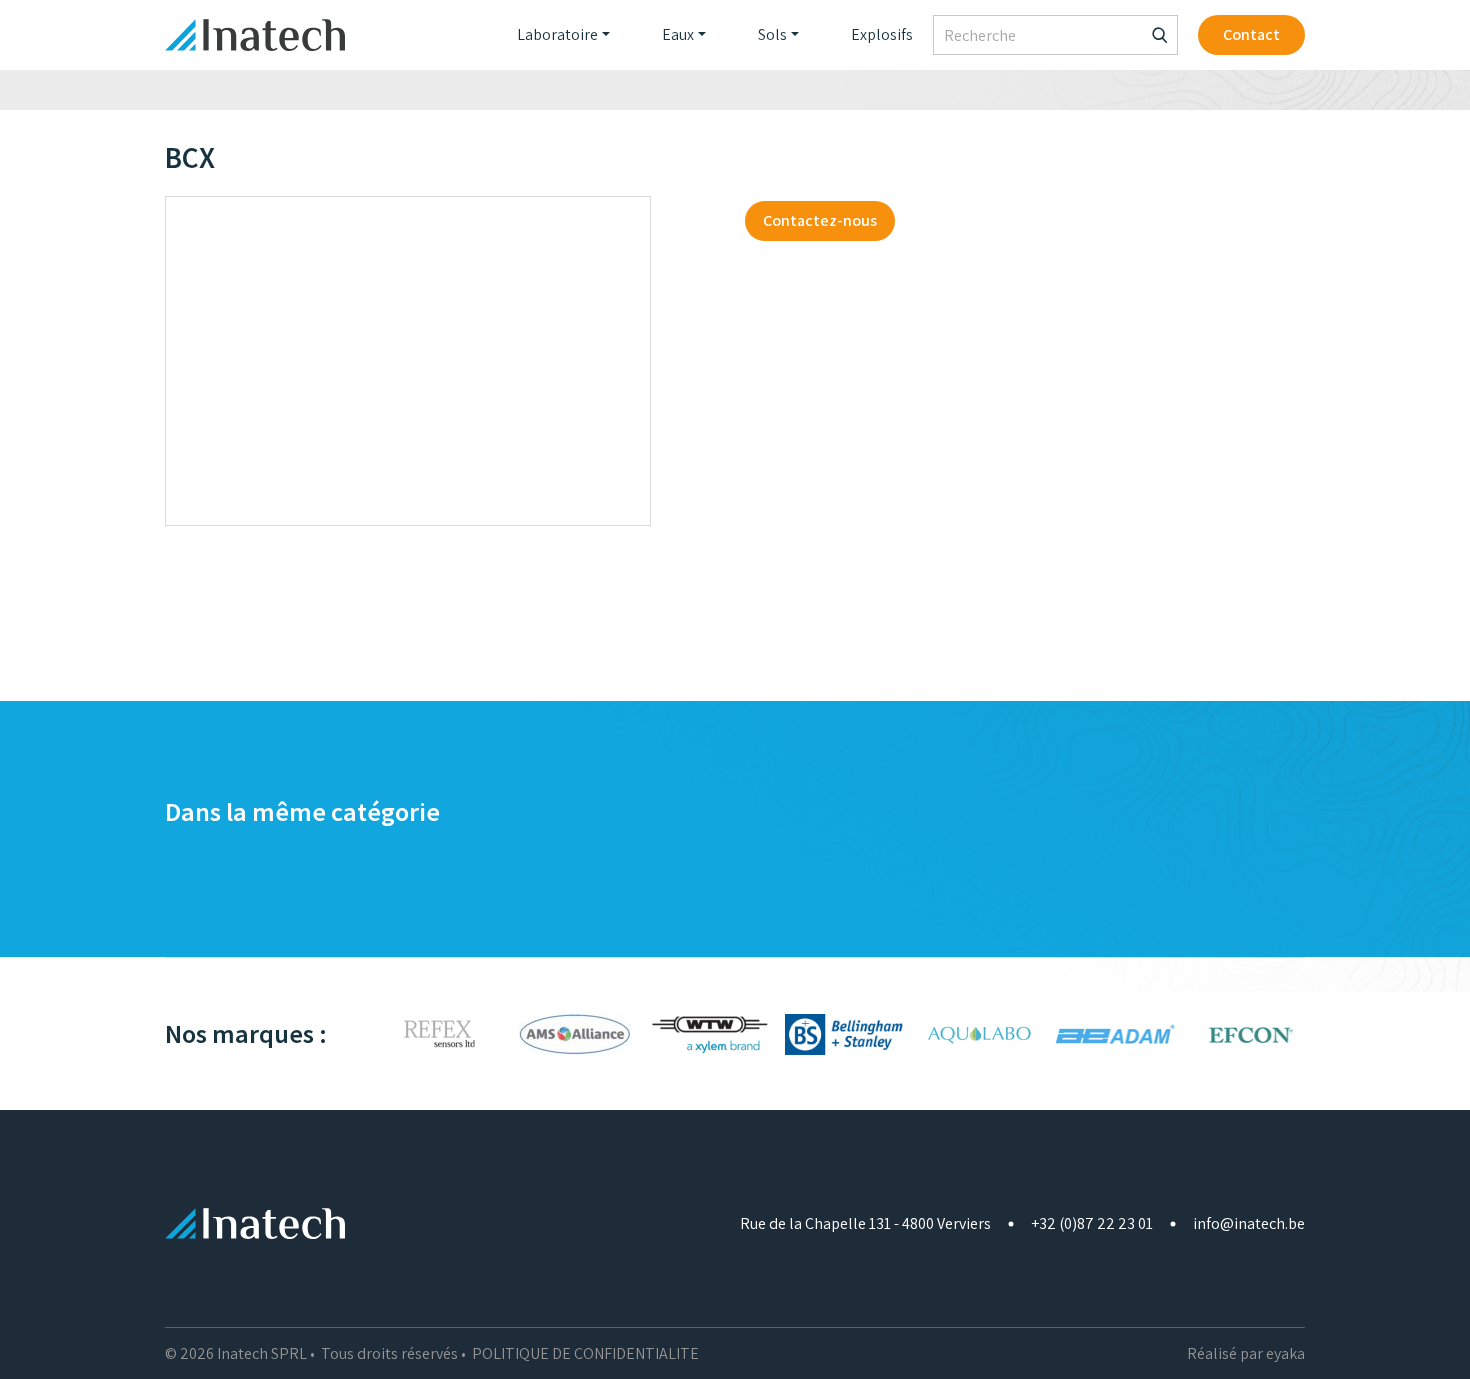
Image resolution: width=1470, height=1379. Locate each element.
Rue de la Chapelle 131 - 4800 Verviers (865, 1223)
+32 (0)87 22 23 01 (1092, 1223)
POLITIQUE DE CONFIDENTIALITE (585, 1353)
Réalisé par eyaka (1246, 1353)
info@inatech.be (1249, 1223)
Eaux (678, 34)
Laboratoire (557, 34)
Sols (772, 34)
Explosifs (882, 34)
